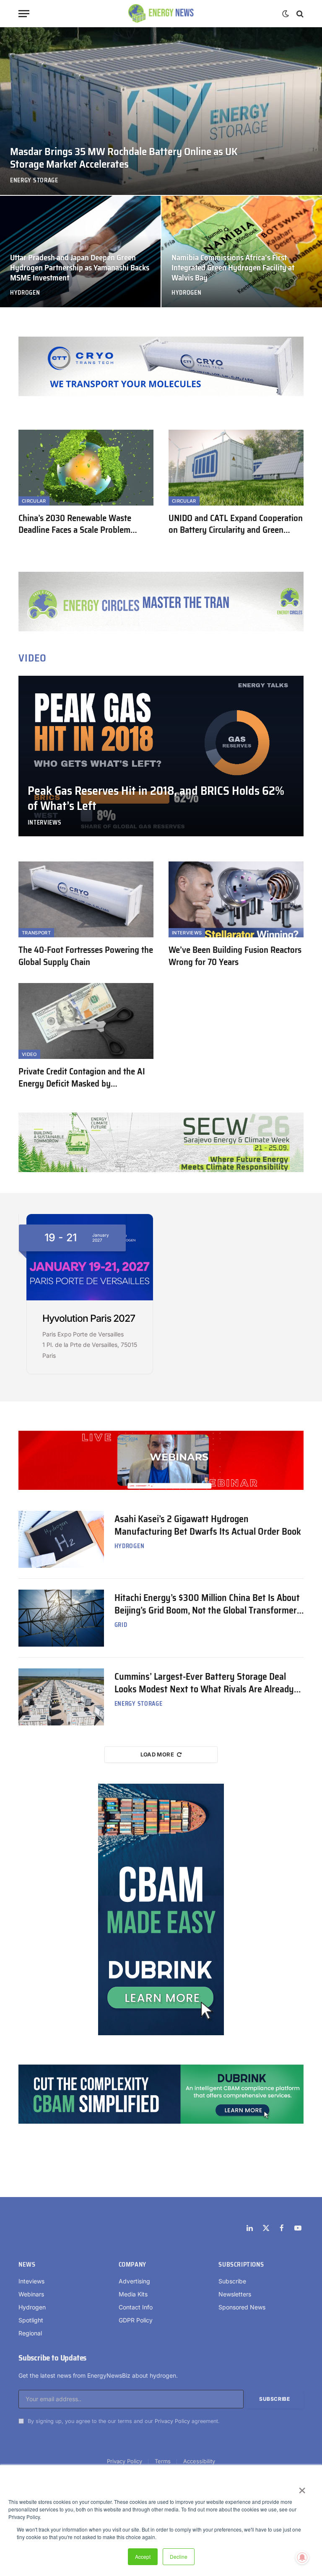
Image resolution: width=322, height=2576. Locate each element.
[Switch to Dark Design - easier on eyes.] (286, 14)
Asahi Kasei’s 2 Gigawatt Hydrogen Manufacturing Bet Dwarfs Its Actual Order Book (208, 1525)
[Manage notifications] (302, 2558)
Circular (34, 501)
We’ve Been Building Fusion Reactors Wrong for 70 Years (235, 956)
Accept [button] (143, 2557)
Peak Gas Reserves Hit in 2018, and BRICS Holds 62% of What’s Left (156, 799)
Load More (157, 1754)
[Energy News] (161, 14)
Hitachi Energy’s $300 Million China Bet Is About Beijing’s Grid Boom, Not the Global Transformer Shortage (207, 1604)
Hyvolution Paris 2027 (89, 1318)
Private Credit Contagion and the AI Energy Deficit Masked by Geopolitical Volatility (82, 1078)
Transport (36, 933)
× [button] (302, 2488)
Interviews (45, 823)
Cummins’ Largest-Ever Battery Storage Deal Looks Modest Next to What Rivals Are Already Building (204, 1683)
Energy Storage (34, 180)
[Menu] (24, 14)
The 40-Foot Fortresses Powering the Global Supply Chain (86, 956)
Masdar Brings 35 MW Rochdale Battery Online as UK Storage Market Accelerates (124, 158)
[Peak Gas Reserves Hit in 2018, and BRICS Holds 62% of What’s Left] (161, 756)
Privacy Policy (172, 2421)
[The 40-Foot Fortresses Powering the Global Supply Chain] (86, 899)
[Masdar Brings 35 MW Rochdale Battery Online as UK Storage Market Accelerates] (161, 111)
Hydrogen (25, 293)
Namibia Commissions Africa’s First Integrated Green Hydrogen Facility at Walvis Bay (233, 268)
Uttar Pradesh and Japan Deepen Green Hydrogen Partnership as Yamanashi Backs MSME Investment (80, 268)
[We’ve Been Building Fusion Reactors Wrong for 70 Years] (236, 899)
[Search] (299, 14)
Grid (121, 1625)
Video (29, 1054)
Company (132, 2265)
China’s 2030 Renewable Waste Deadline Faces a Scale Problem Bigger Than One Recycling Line (75, 524)
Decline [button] (179, 2557)
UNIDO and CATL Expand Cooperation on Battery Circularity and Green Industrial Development (236, 524)
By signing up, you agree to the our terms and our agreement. (123, 2421)
